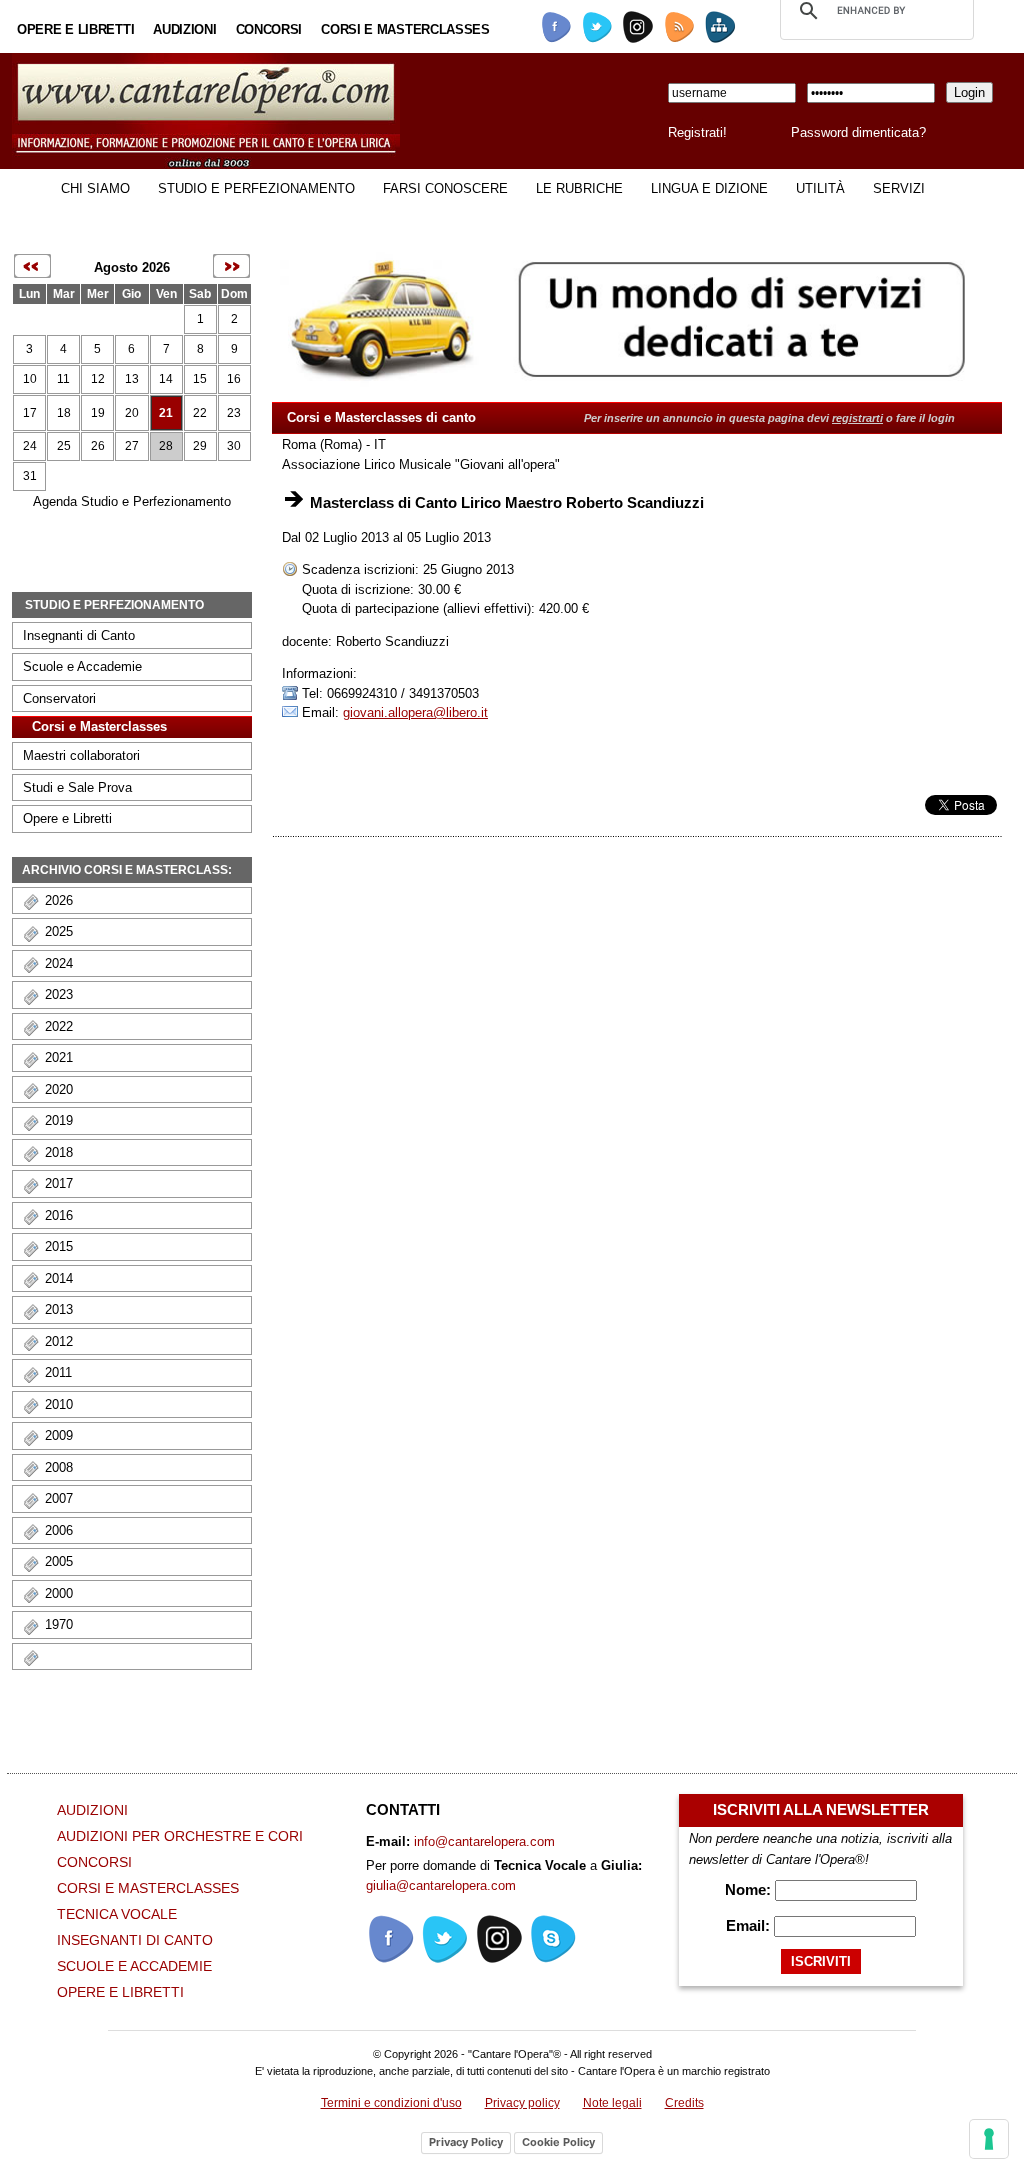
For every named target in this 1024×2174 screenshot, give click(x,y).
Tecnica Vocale (117, 1914)
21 (166, 413)
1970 (59, 1624)
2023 (59, 994)
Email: (750, 1925)
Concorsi (269, 29)
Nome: (750, 1889)
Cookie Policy (558, 2142)
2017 (59, 1183)
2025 (59, 931)
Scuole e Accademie (82, 666)
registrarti (857, 418)
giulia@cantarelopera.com (441, 1885)
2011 (58, 1372)
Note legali (612, 2103)
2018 (59, 1152)
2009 (59, 1435)
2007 (59, 1498)
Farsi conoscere (445, 188)
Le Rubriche (579, 188)
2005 (59, 1561)
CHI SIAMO (95, 188)
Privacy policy (522, 2103)
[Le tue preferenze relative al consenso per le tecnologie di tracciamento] (989, 2139)
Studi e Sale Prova (77, 787)
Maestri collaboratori (81, 755)
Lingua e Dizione (709, 188)
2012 (59, 1341)
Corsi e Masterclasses (405, 29)
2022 (59, 1026)
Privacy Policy (466, 2142)
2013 (59, 1309)
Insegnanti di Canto (79, 635)
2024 (59, 963)
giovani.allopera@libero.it (415, 712)
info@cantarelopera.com (484, 1841)
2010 (59, 1404)
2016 (59, 1215)
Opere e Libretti (75, 29)
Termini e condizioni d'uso (391, 2103)
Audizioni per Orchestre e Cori (180, 1836)
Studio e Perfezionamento (256, 188)
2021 (59, 1057)
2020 (59, 1089)
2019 (59, 1120)
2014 (59, 1278)
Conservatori (59, 698)
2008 (59, 1467)
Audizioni (184, 29)
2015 (59, 1246)
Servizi (899, 188)
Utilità (820, 188)
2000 (59, 1593)
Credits (684, 2103)
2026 (59, 900)
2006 (59, 1530)
